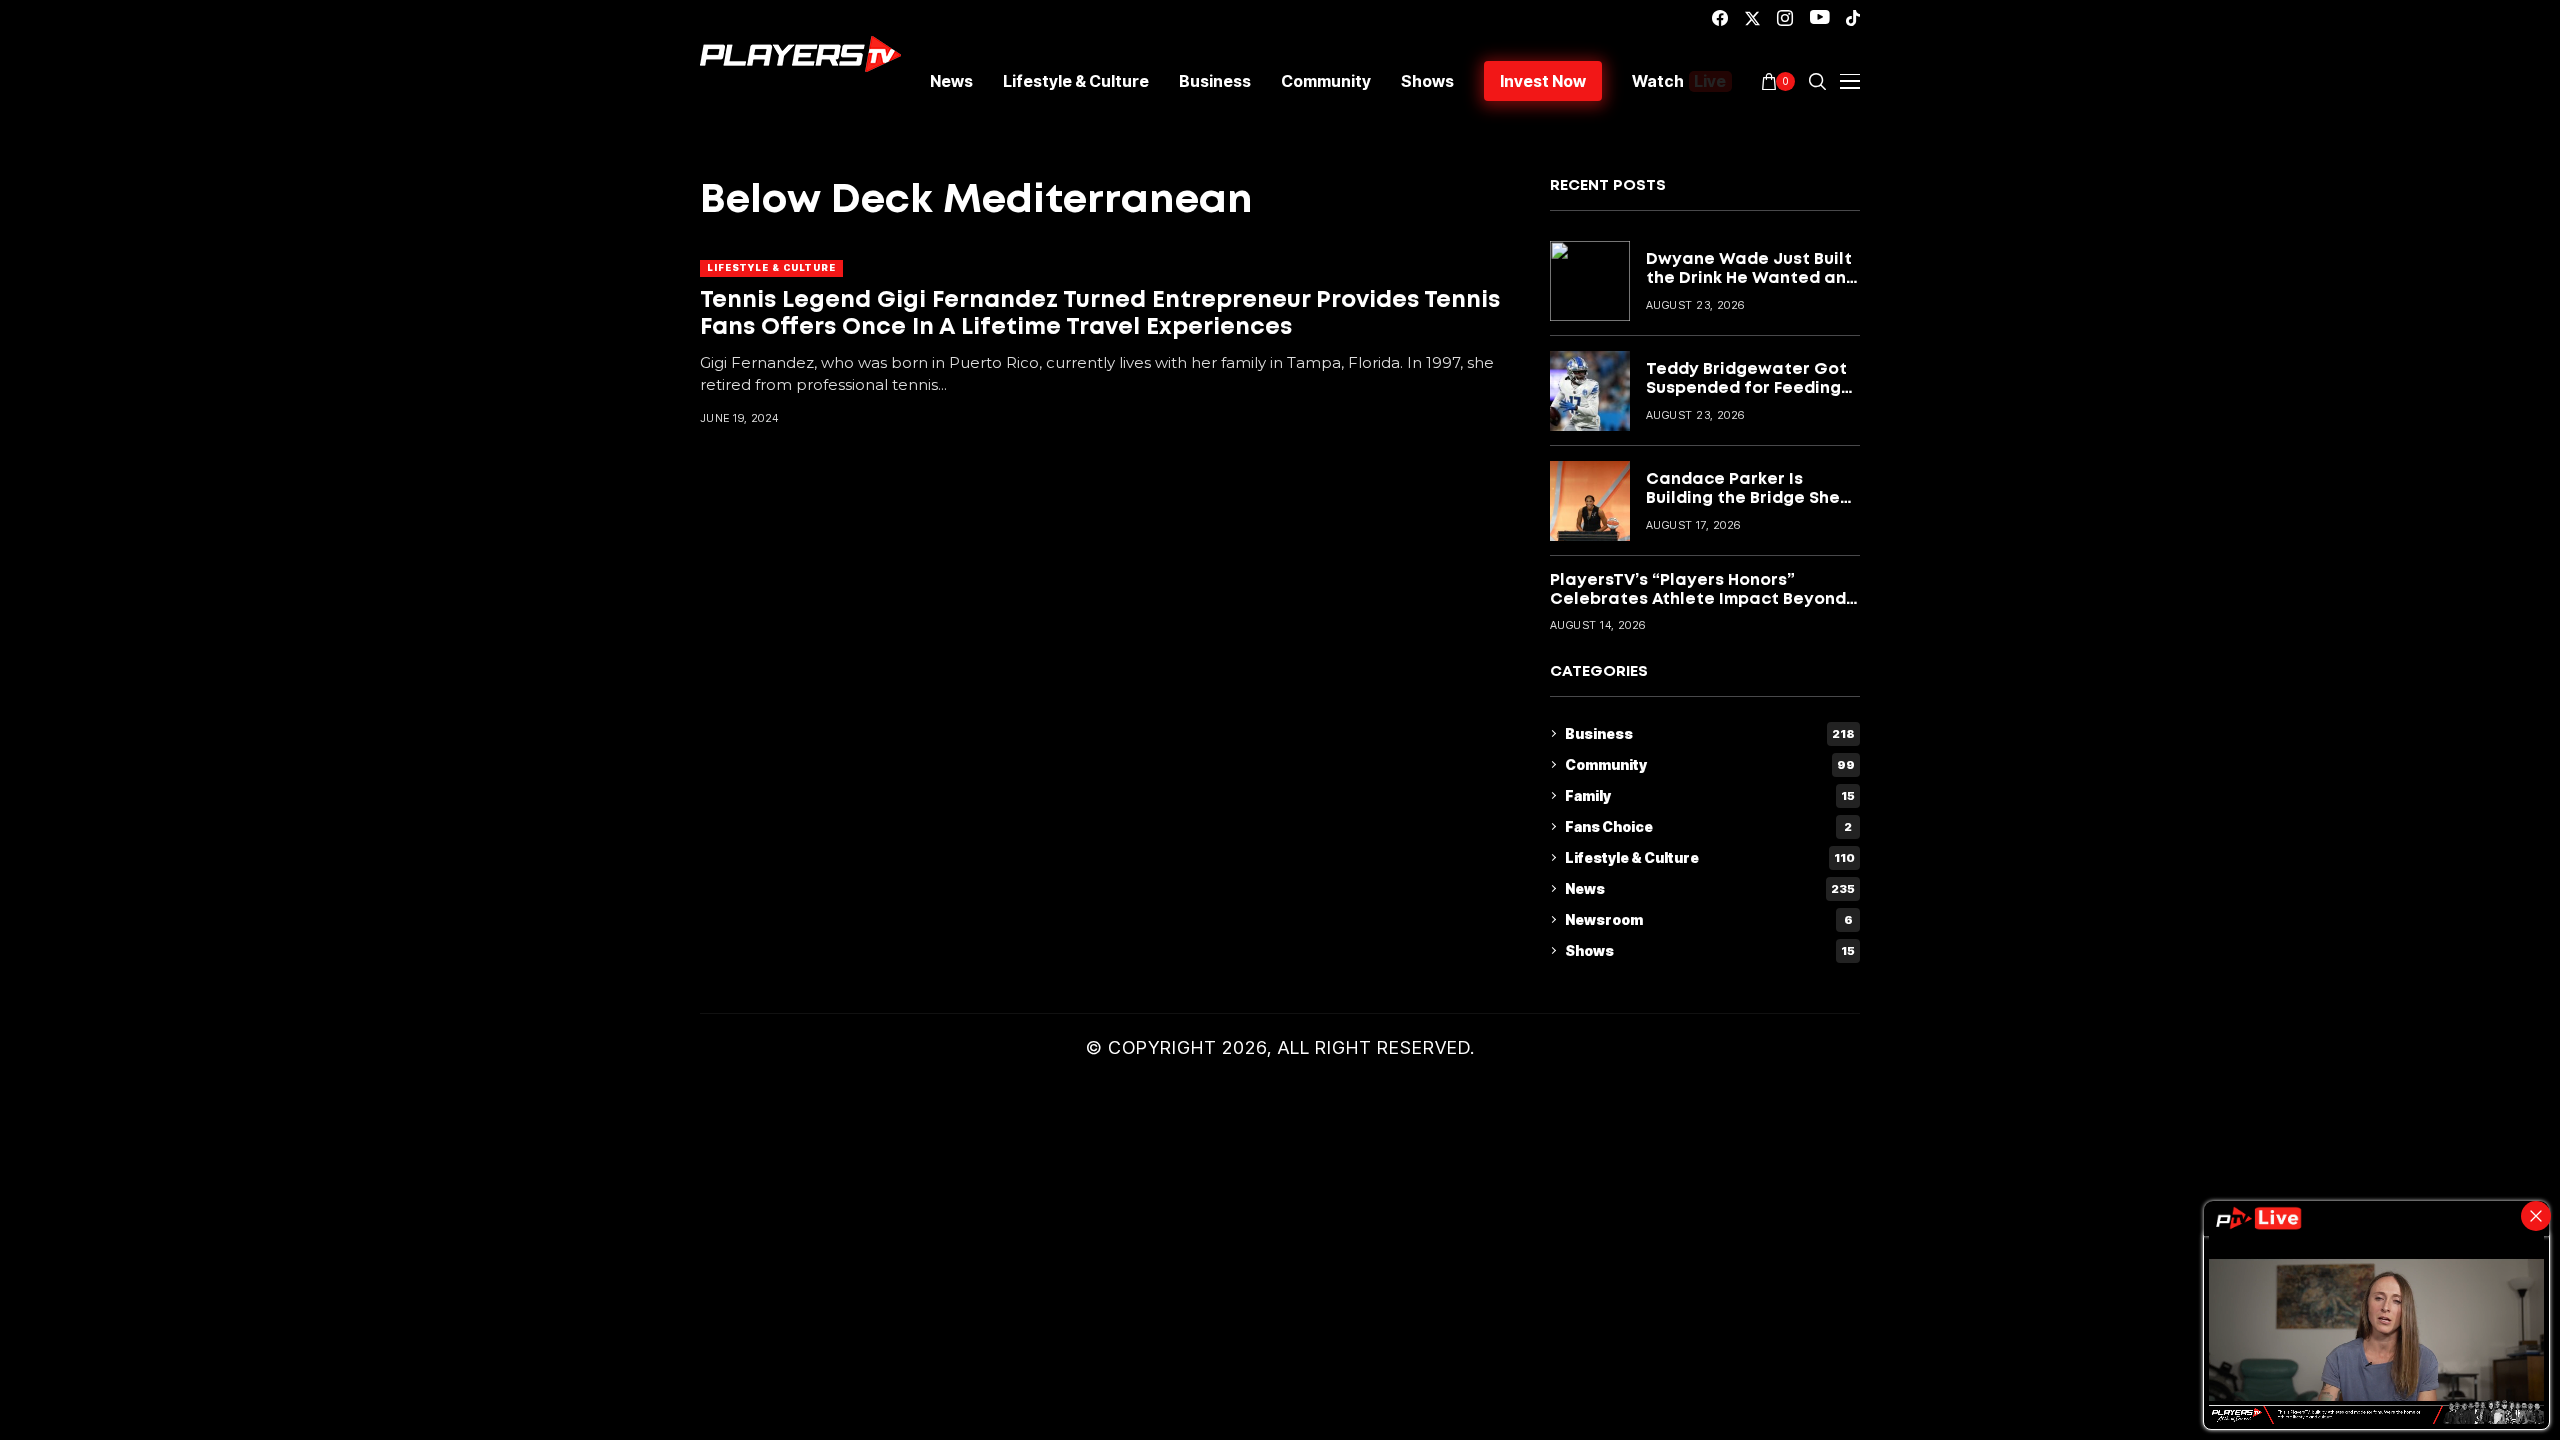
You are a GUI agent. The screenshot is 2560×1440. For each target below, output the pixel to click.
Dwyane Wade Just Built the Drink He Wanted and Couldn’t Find (1751, 278)
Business (1710, 733)
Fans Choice (1708, 826)
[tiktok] (1853, 18)
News (1710, 888)
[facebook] (1720, 18)
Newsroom (1709, 919)
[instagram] (1785, 18)
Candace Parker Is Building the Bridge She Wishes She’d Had (1743, 498)
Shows (1710, 950)
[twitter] (1752, 18)
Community (1710, 764)
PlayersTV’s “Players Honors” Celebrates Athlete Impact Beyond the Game (1698, 599)
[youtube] (1819, 18)
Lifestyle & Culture (771, 267)
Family (1710, 795)
